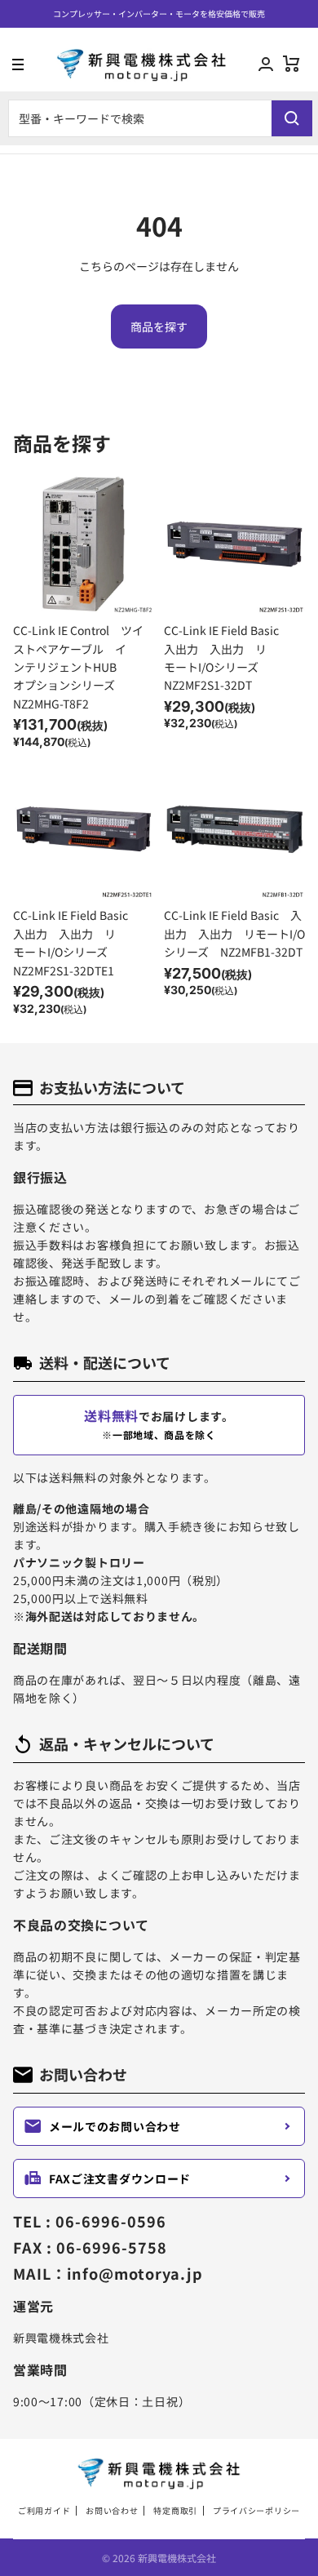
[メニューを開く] (12, 64)
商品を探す (159, 326)
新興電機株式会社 (177, 2558)
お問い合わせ (112, 2511)
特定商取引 (175, 2511)
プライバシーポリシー (256, 2511)
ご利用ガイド (44, 2511)
